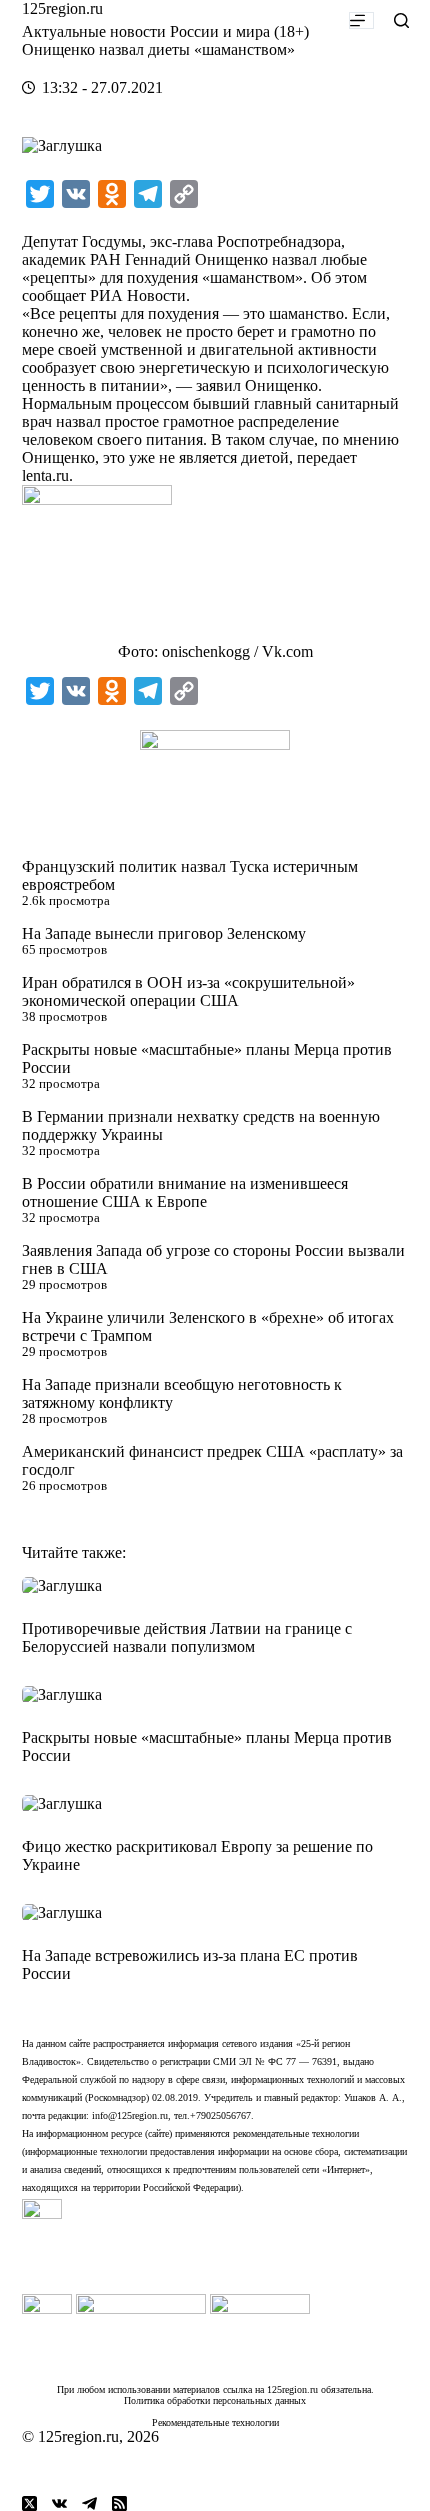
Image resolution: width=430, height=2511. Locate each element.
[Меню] (361, 20)
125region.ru (62, 8)
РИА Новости (138, 295)
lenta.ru (45, 475)
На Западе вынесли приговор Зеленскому (164, 933)
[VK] (59, 2503)
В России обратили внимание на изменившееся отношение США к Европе (185, 1192)
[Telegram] (89, 2503)
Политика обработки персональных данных (215, 2400)
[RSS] (119, 2503)
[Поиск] (401, 20)
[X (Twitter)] (29, 2503)
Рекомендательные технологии (215, 2422)
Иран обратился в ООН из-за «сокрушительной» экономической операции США (188, 991)
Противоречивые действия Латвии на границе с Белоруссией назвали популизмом (187, 1637)
